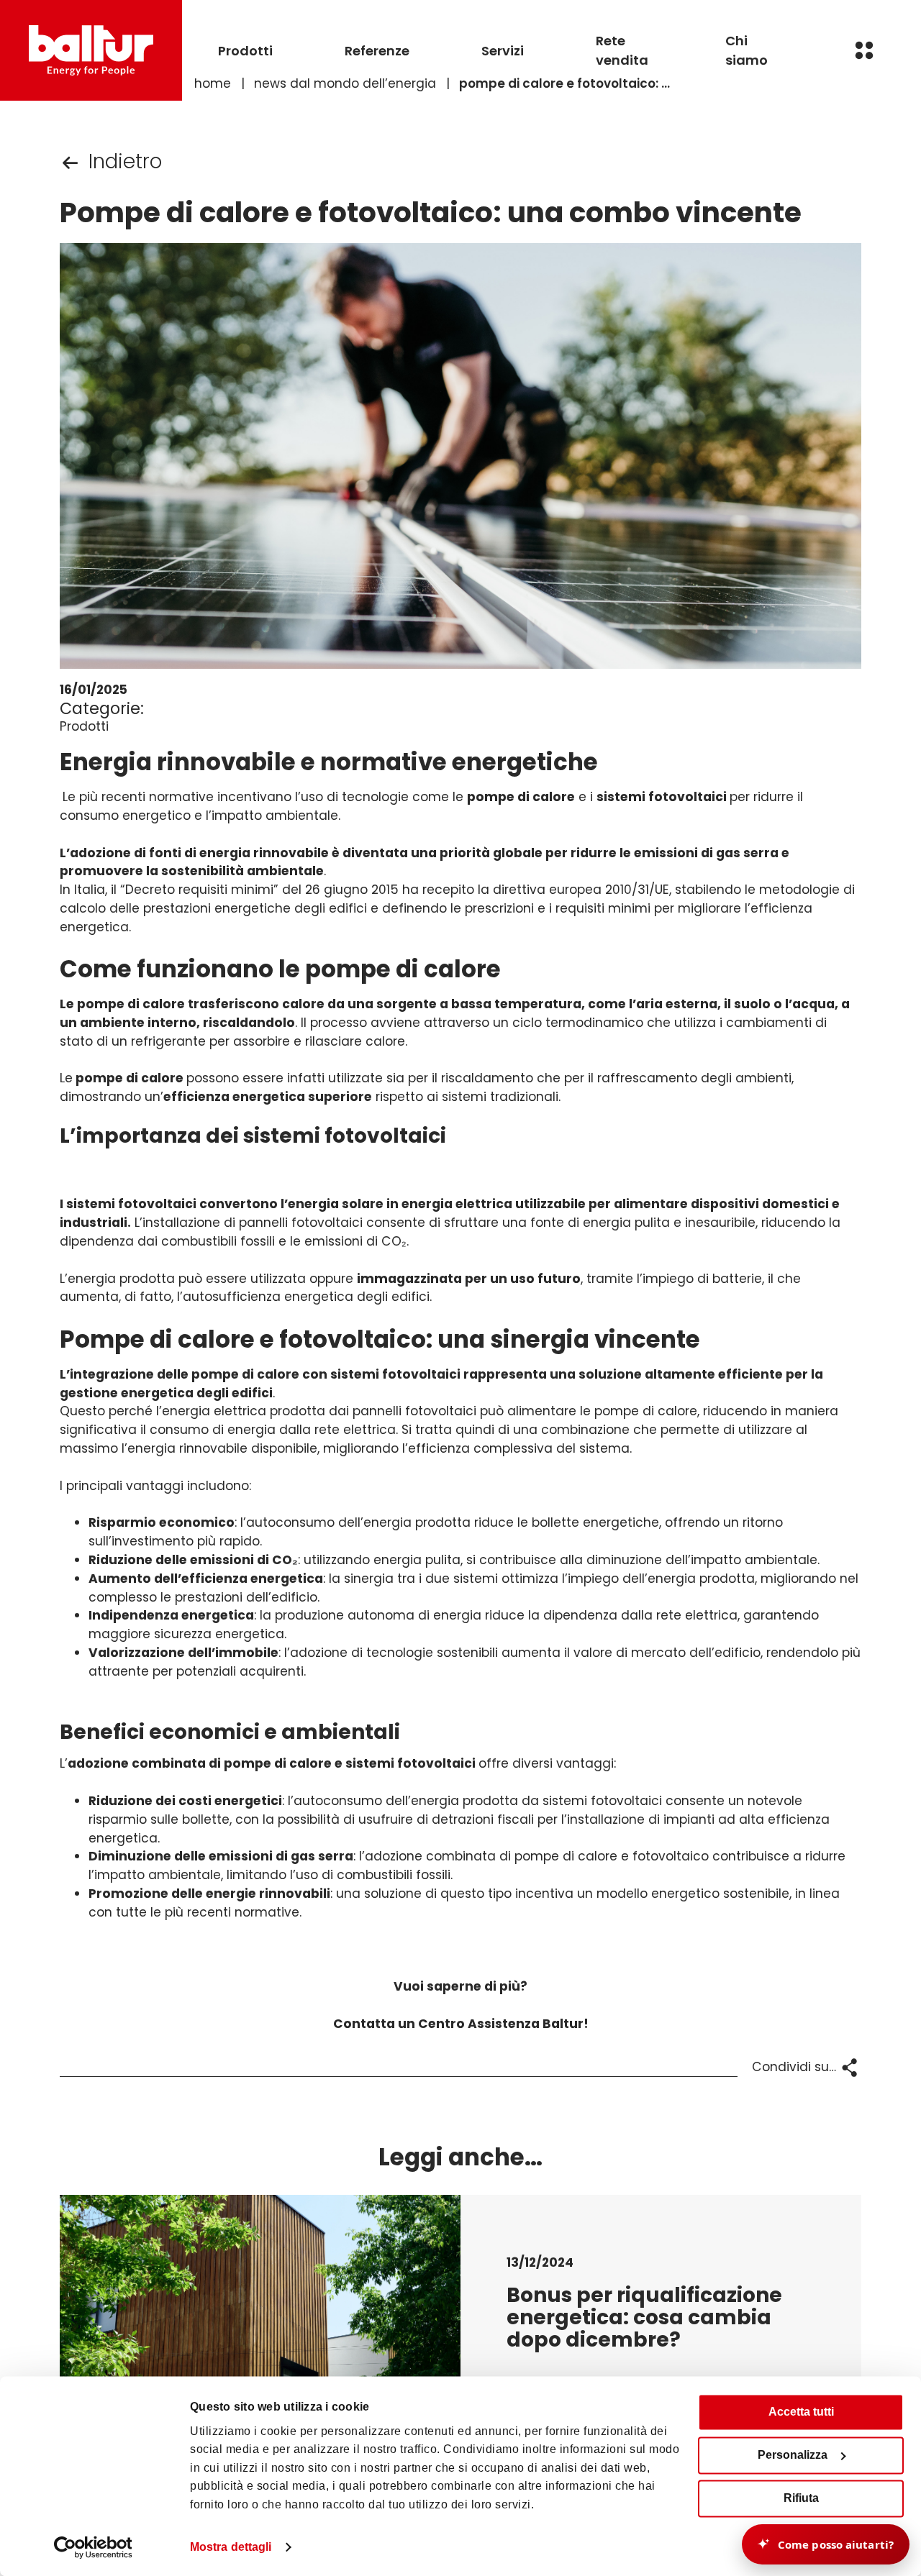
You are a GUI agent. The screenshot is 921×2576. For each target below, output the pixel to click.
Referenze (377, 51)
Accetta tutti (801, 2412)
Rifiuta (801, 2498)
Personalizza (793, 2455)
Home (213, 83)
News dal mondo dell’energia (345, 83)
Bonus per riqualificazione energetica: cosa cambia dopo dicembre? (644, 2317)
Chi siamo (747, 50)
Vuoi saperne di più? (460, 1986)
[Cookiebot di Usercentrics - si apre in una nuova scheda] (93, 2547)
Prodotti (245, 51)
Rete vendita (622, 50)
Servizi (503, 51)
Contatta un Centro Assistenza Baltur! (461, 2024)
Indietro (125, 161)
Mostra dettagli (231, 2547)
